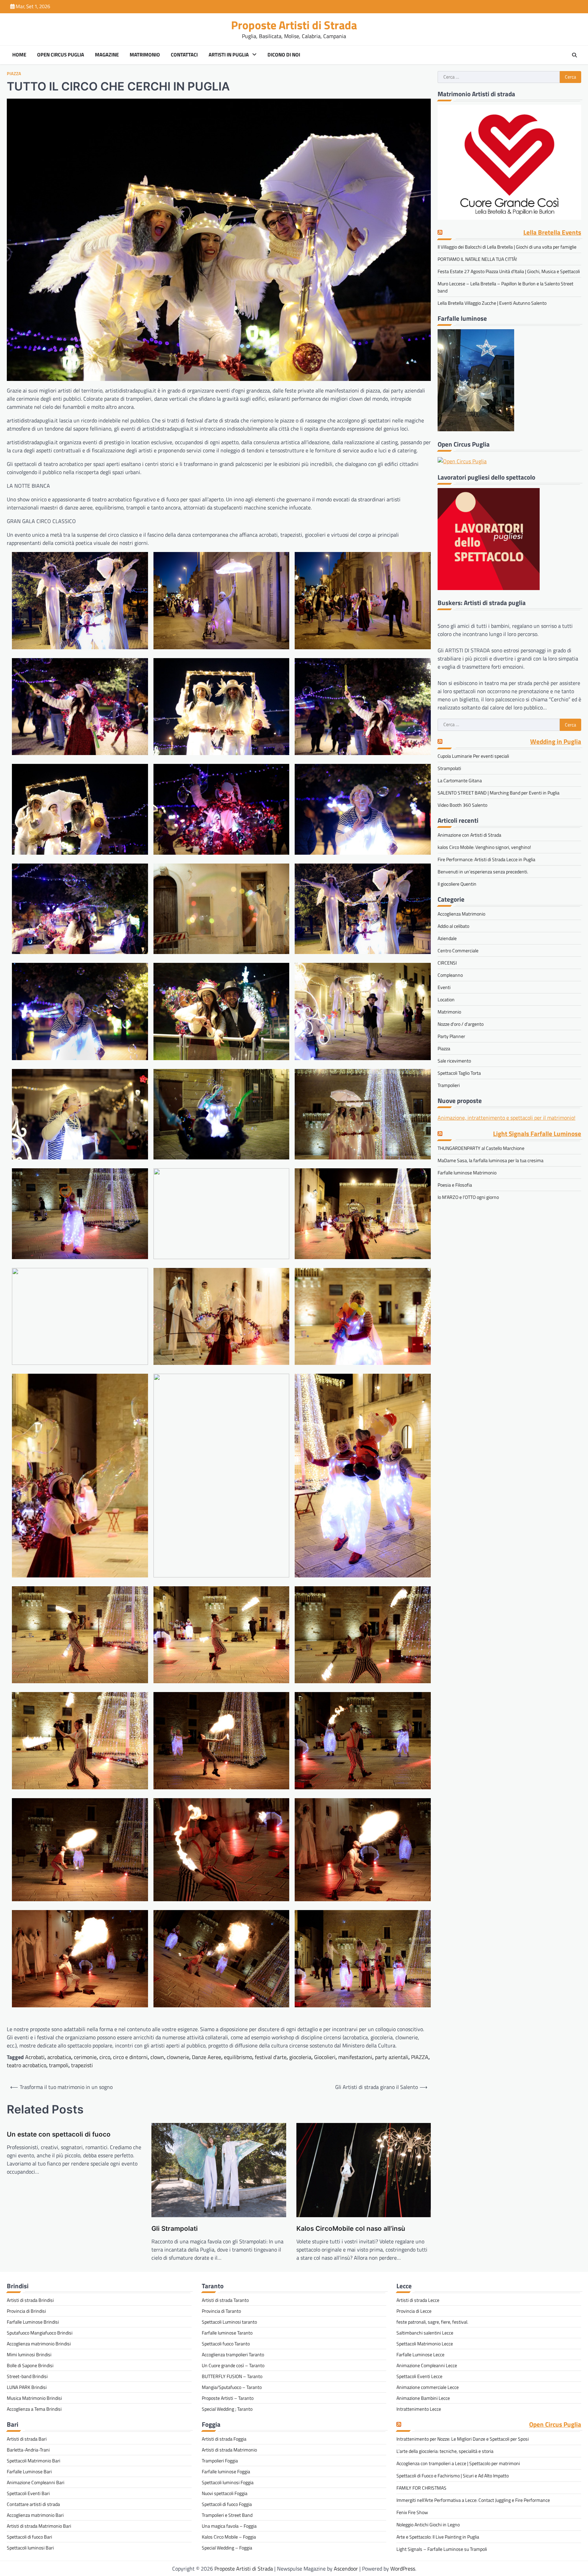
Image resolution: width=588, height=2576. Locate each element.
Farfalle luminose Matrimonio (467, 1173)
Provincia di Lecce (414, 2311)
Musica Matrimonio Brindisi (34, 2398)
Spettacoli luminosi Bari (30, 2548)
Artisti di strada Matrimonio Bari (39, 2526)
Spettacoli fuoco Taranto (226, 2344)
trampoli (59, 2065)
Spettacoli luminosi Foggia (228, 2482)
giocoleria (300, 2057)
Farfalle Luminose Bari (29, 2471)
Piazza (14, 74)
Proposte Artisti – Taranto (228, 2398)
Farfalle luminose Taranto (227, 2333)
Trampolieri (449, 1085)
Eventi (444, 987)
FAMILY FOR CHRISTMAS (421, 2488)
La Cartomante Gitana (460, 781)
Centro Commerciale (458, 950)
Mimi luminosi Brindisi (29, 2354)
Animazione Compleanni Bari (36, 2482)
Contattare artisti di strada (33, 2504)
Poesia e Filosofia (455, 1185)
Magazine (107, 55)
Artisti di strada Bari (27, 2439)
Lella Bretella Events (552, 233)
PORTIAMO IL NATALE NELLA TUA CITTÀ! (477, 259)
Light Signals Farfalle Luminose (537, 1134)
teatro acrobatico (27, 2065)
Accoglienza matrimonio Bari (35, 2515)
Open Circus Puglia (61, 55)
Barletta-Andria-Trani (28, 2450)
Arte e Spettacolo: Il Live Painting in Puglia (438, 2537)
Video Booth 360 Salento (462, 805)
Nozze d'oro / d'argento (461, 1024)
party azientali (392, 2057)
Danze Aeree (207, 2057)
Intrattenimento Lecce (419, 2409)
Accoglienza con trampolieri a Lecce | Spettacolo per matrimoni (458, 2463)
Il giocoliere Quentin (457, 884)
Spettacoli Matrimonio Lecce (425, 2344)
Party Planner (451, 1036)
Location (446, 999)
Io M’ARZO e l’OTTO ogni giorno (468, 1197)
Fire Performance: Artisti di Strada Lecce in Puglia (486, 859)
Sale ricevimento (454, 1061)
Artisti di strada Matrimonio (229, 2450)
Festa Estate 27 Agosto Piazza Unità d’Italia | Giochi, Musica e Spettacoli (509, 272)
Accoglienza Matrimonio (461, 914)
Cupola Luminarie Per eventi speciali (473, 756)
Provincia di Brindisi (26, 2311)
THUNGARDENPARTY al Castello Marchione (481, 1148)
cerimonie (85, 2057)
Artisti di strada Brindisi (30, 2300)
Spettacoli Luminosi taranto (229, 2322)
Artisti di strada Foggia (224, 2439)
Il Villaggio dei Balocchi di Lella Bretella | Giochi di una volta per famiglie (507, 247)
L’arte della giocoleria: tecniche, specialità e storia (445, 2451)
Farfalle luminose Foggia (226, 2471)
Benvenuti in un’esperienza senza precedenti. (483, 872)
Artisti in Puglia (229, 55)
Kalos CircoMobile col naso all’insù (351, 2229)
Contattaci (184, 55)
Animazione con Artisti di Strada (469, 835)
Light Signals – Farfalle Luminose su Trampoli (442, 2549)
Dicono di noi (284, 55)
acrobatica (59, 2057)
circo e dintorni (130, 2057)
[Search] (574, 55)
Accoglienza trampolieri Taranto (233, 2354)
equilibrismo (238, 2057)
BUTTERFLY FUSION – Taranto (232, 2376)
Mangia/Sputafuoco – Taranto (232, 2387)
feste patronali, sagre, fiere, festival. (432, 2322)
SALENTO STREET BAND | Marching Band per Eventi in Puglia (499, 793)
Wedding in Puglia (556, 742)
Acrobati (35, 2057)
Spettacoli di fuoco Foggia (227, 2504)
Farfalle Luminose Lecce (420, 2354)
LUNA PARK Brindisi (27, 2387)
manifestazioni (355, 2057)
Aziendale (447, 938)
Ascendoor (346, 2569)
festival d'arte (271, 2057)
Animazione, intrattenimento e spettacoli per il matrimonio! (507, 1118)
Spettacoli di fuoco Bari (29, 2537)
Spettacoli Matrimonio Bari (34, 2461)
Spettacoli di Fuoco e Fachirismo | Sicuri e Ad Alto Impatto (453, 2475)
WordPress (403, 2569)
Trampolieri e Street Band (227, 2515)
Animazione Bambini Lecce (423, 2398)
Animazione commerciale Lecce (428, 2387)
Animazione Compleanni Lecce (427, 2365)
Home (19, 55)
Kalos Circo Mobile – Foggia (229, 2537)
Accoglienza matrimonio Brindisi (39, 2344)
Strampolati (449, 768)
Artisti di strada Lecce (418, 2300)
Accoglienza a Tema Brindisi (34, 2409)
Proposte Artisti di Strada (294, 25)
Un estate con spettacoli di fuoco (59, 2134)
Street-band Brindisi (27, 2376)
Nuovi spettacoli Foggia (225, 2493)
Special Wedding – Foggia (227, 2548)
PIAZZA (420, 2057)
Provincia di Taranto (221, 2311)
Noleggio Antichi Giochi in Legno (428, 2524)
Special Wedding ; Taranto (227, 2409)
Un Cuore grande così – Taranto (233, 2365)
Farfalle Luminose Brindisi (33, 2322)
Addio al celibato (453, 926)
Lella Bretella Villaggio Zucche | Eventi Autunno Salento (492, 303)
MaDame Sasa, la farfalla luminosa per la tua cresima (491, 1160)
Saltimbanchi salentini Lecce (425, 2333)
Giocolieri (325, 2057)
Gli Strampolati (175, 2229)
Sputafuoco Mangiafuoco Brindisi (40, 2333)
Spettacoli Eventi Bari (28, 2493)
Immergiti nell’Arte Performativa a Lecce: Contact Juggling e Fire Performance (473, 2500)
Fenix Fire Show (412, 2512)
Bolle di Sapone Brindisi (30, 2365)
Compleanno (450, 975)
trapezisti (82, 2065)
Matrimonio (145, 55)
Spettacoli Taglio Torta (459, 1073)
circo (105, 2057)
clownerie (178, 2057)
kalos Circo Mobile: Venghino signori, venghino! (484, 847)
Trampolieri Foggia (220, 2461)
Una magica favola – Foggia (229, 2526)
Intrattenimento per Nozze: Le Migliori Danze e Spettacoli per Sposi (463, 2439)
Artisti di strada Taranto (225, 2300)
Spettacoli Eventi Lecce (419, 2376)
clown (157, 2057)
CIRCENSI (447, 963)
